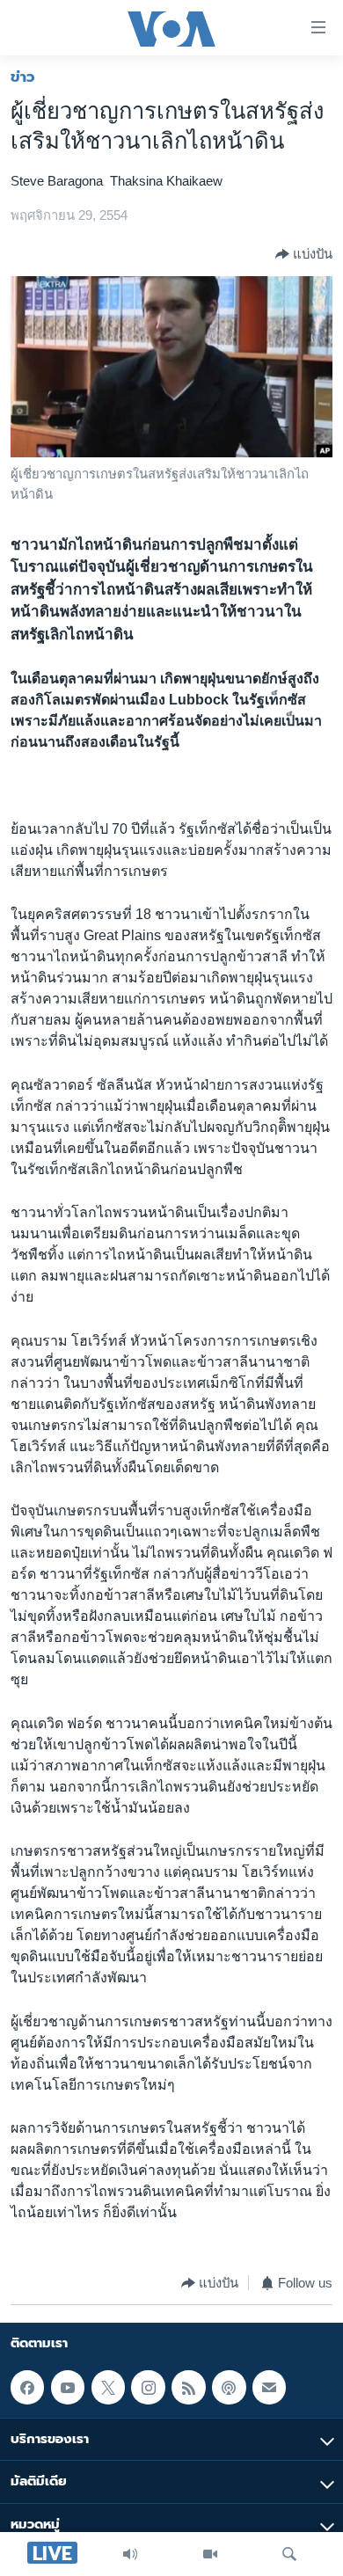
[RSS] (188, 2387)
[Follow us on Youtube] (68, 2387)
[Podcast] (229, 2387)
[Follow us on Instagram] (148, 2387)
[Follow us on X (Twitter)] (108, 2387)
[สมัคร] (269, 2387)
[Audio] (130, 2554)
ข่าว (23, 77)
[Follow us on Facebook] (27, 2387)
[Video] (210, 2554)
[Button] (304, 254)
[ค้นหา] (289, 2554)
